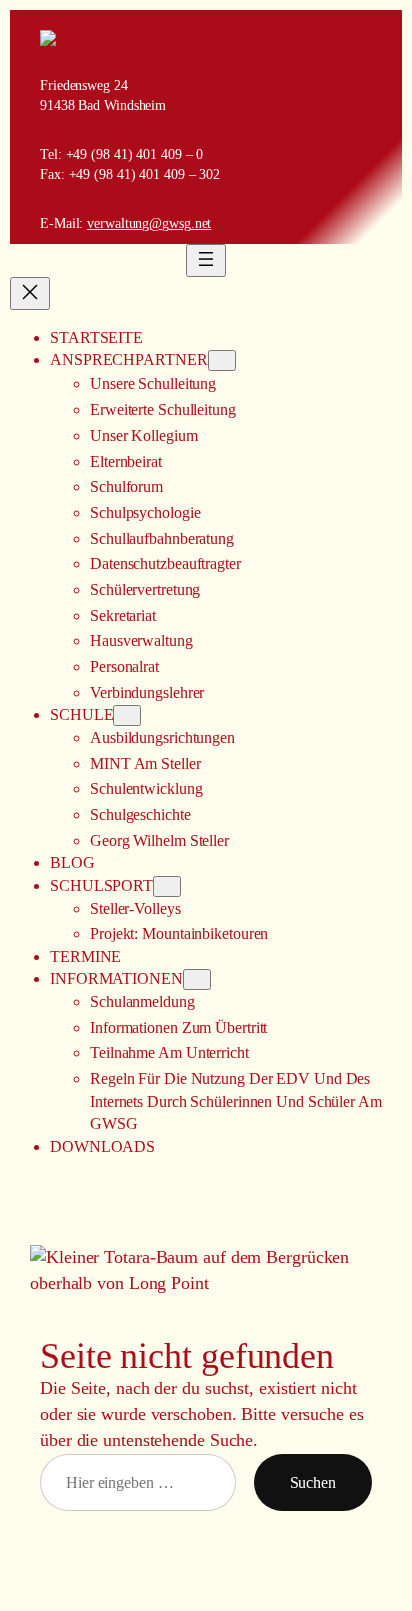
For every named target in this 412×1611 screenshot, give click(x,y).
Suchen (313, 1482)
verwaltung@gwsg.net (149, 223)
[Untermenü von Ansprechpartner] (222, 360)
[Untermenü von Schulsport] (167, 886)
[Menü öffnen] (206, 260)
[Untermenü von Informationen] (197, 979)
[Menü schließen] (30, 293)
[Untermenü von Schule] (127, 715)
